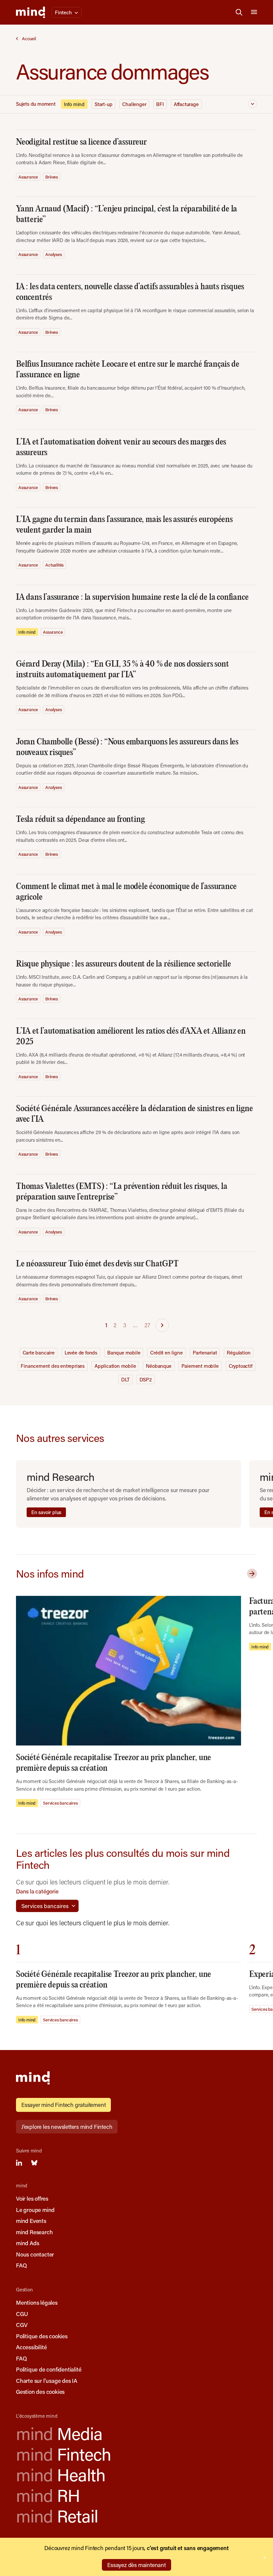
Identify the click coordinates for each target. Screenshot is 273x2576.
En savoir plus (46, 1512)
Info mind (74, 104)
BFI (160, 104)
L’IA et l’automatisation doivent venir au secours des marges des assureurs (121, 447)
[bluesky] (34, 2163)
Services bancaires (60, 1803)
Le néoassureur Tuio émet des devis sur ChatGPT (97, 1264)
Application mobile (115, 1366)
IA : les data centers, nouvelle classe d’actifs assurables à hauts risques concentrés (130, 292)
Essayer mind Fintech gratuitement (63, 2105)
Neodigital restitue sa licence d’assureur (81, 142)
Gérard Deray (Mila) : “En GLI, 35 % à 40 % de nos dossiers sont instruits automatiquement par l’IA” (122, 669)
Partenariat (205, 1352)
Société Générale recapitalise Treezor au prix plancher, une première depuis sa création (114, 1763)
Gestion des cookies (40, 2391)
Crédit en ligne (166, 1352)
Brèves (52, 177)
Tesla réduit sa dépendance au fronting (80, 819)
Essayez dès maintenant (136, 2565)
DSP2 (146, 1379)
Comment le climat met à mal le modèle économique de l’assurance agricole (126, 892)
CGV (22, 2325)
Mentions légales (37, 2302)
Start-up (103, 104)
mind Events (31, 2221)
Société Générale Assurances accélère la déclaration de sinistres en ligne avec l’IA (134, 1114)
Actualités (54, 565)
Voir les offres (32, 2198)
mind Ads (27, 2243)
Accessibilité (31, 2347)
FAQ (21, 2265)
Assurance (28, 177)
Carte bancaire (39, 1352)
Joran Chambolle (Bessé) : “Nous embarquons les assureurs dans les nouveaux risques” (127, 747)
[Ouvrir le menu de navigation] (254, 12)
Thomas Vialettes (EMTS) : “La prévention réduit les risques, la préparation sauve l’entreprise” (122, 1192)
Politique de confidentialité (49, 2369)
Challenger (134, 104)
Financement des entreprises (53, 1366)
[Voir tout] (251, 1574)
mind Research (34, 2232)
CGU (22, 2314)
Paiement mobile (200, 1366)
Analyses (53, 254)
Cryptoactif (241, 1366)
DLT (125, 1379)
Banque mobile (124, 1352)
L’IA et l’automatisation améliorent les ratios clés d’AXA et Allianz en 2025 (131, 1036)
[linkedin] (19, 2163)
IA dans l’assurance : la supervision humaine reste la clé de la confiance (132, 597)
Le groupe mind (35, 2210)
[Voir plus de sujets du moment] (253, 104)
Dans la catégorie (37, 1891)
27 (147, 1325)
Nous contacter (35, 2254)
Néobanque (158, 1366)
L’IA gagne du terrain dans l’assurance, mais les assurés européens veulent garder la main (124, 525)
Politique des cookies (42, 2336)
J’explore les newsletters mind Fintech (67, 2126)
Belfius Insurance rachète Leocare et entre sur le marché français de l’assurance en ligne (128, 370)
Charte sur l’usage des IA (47, 2381)
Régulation (239, 1352)
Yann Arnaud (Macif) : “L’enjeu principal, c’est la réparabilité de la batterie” (127, 214)
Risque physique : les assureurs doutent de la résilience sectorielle (123, 964)
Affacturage (186, 104)
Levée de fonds (81, 1352)
